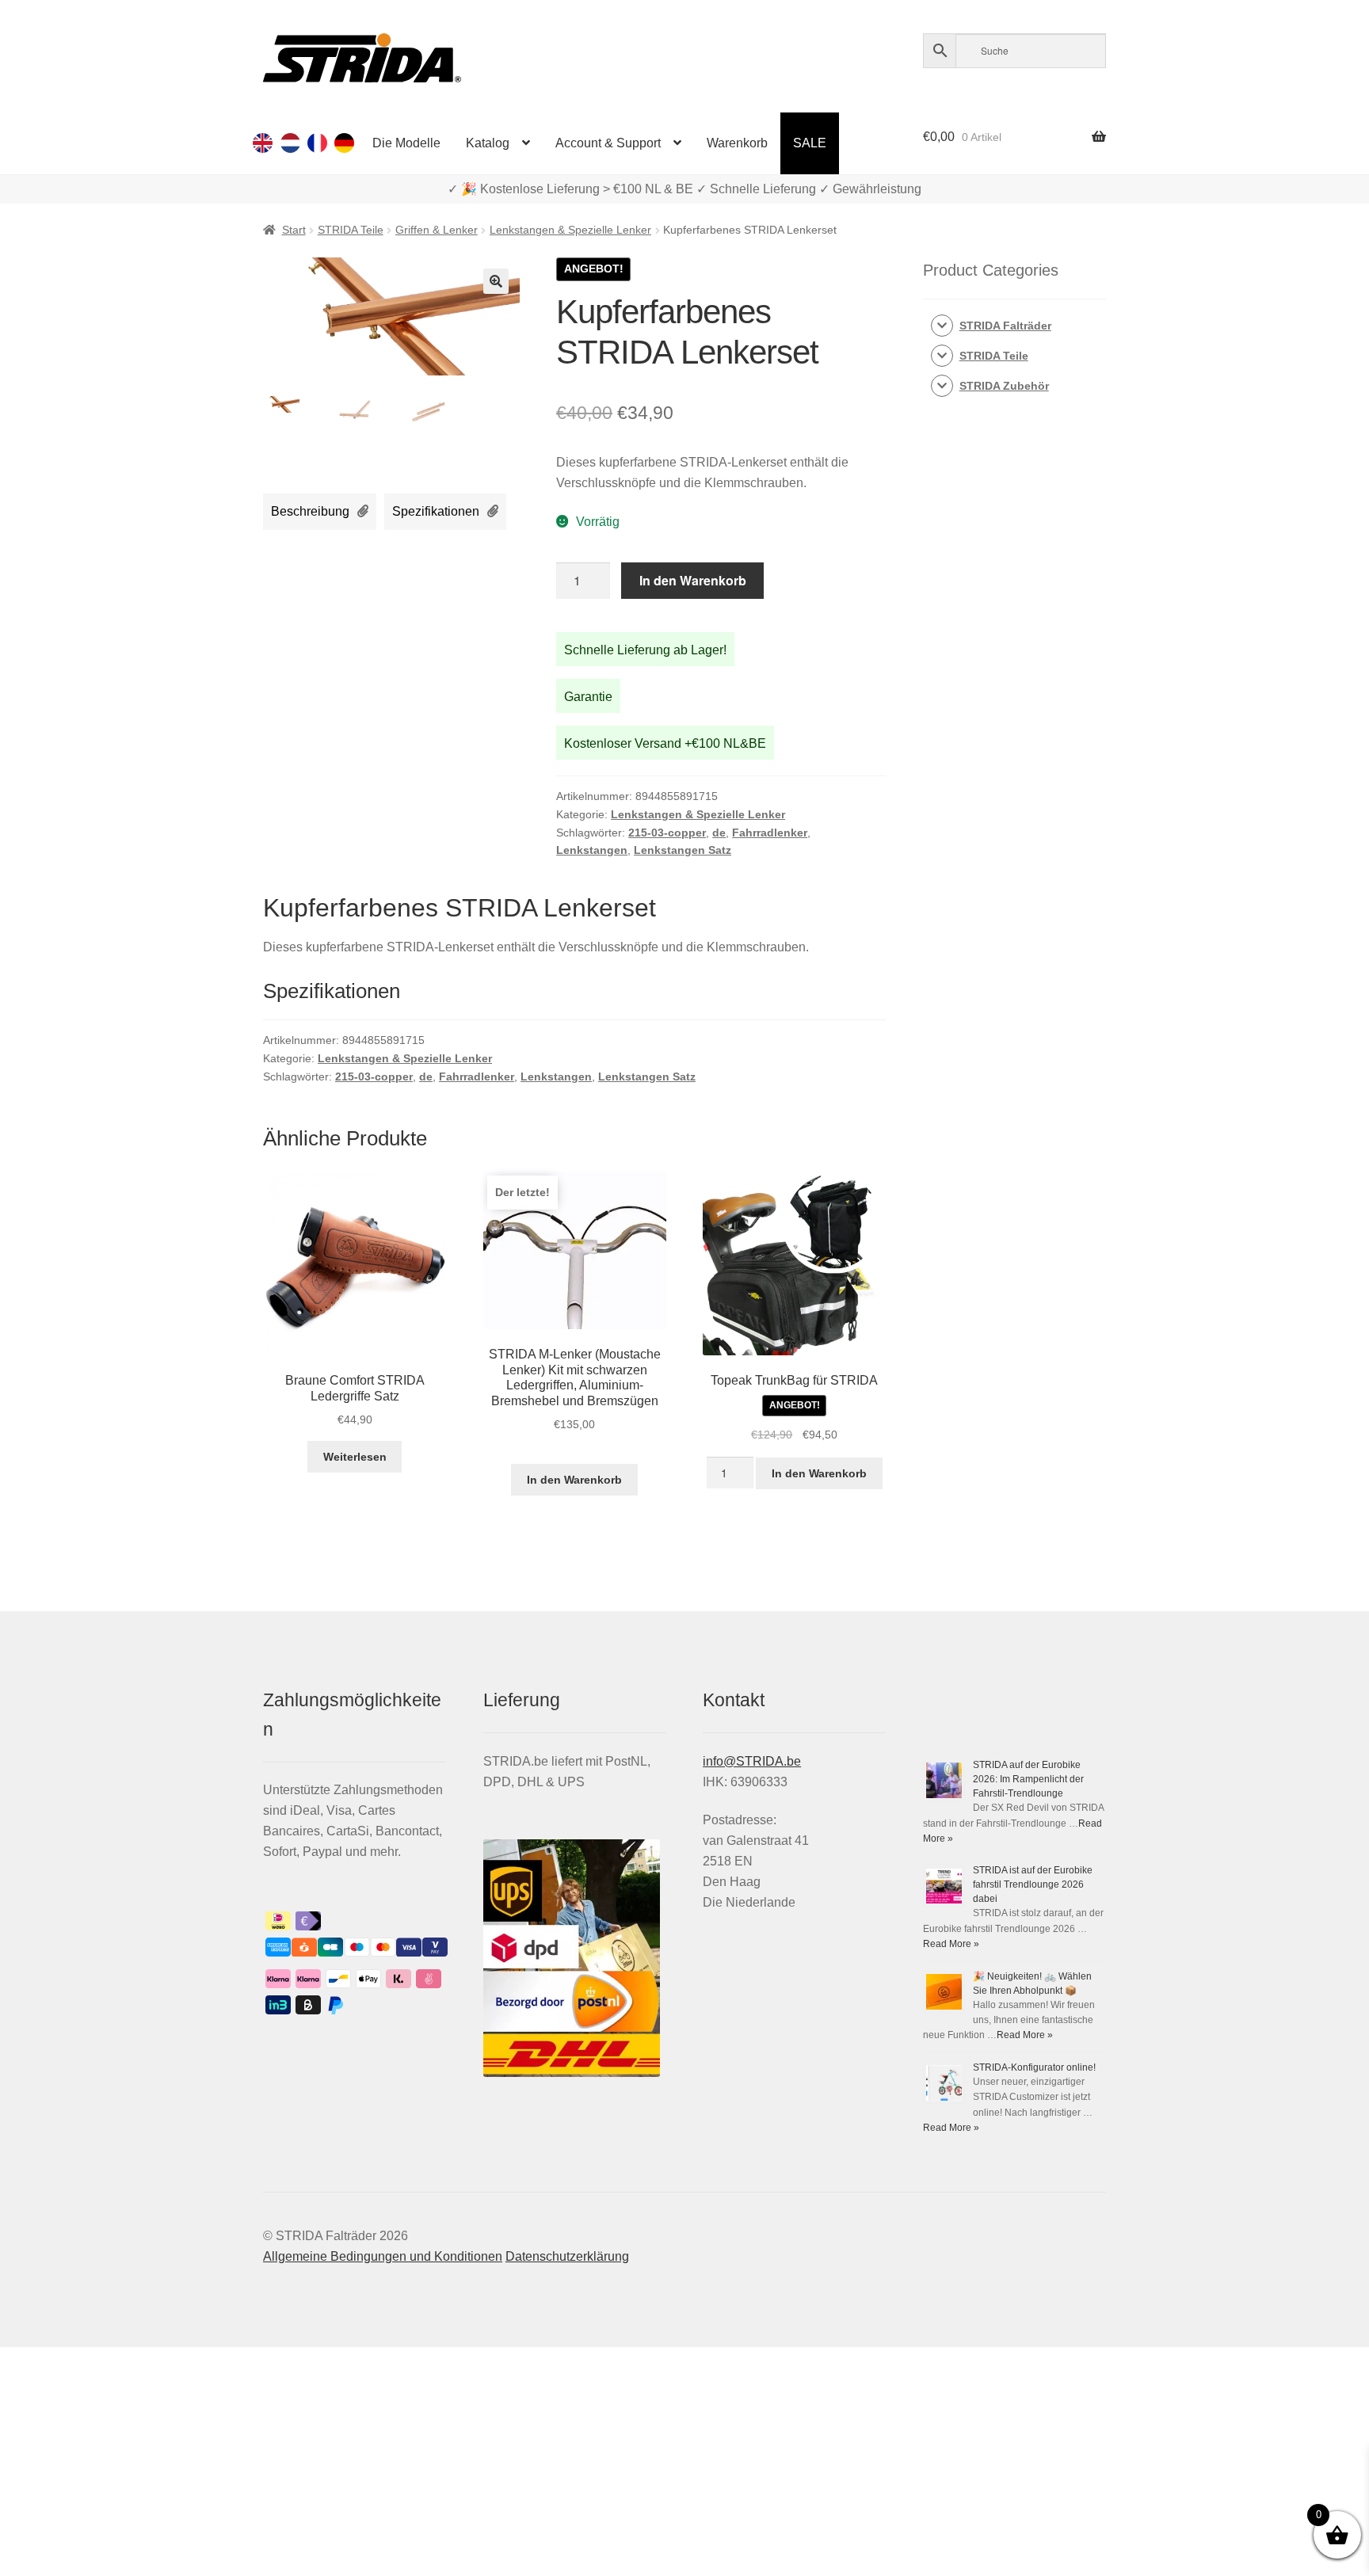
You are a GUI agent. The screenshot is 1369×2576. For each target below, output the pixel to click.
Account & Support (608, 143)
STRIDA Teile (351, 230)
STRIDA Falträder (1005, 326)
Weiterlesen (355, 1457)
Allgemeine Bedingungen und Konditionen (383, 2256)
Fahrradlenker (770, 833)
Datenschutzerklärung (567, 2256)
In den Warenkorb (693, 580)
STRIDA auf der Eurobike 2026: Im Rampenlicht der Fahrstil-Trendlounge (1028, 1779)
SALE (810, 143)
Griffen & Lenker (437, 230)
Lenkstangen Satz (683, 850)
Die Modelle (406, 143)
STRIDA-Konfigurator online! (1034, 2067)
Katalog (488, 143)
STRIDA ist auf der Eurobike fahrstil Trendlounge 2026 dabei (1033, 1884)
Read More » (951, 1944)
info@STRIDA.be (752, 1761)
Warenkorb (737, 143)
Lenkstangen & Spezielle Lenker (570, 230)
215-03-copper (667, 833)
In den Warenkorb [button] (574, 1480)
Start (294, 230)
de (719, 833)
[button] (496, 281)
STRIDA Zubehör (1004, 386)
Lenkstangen (592, 850)
